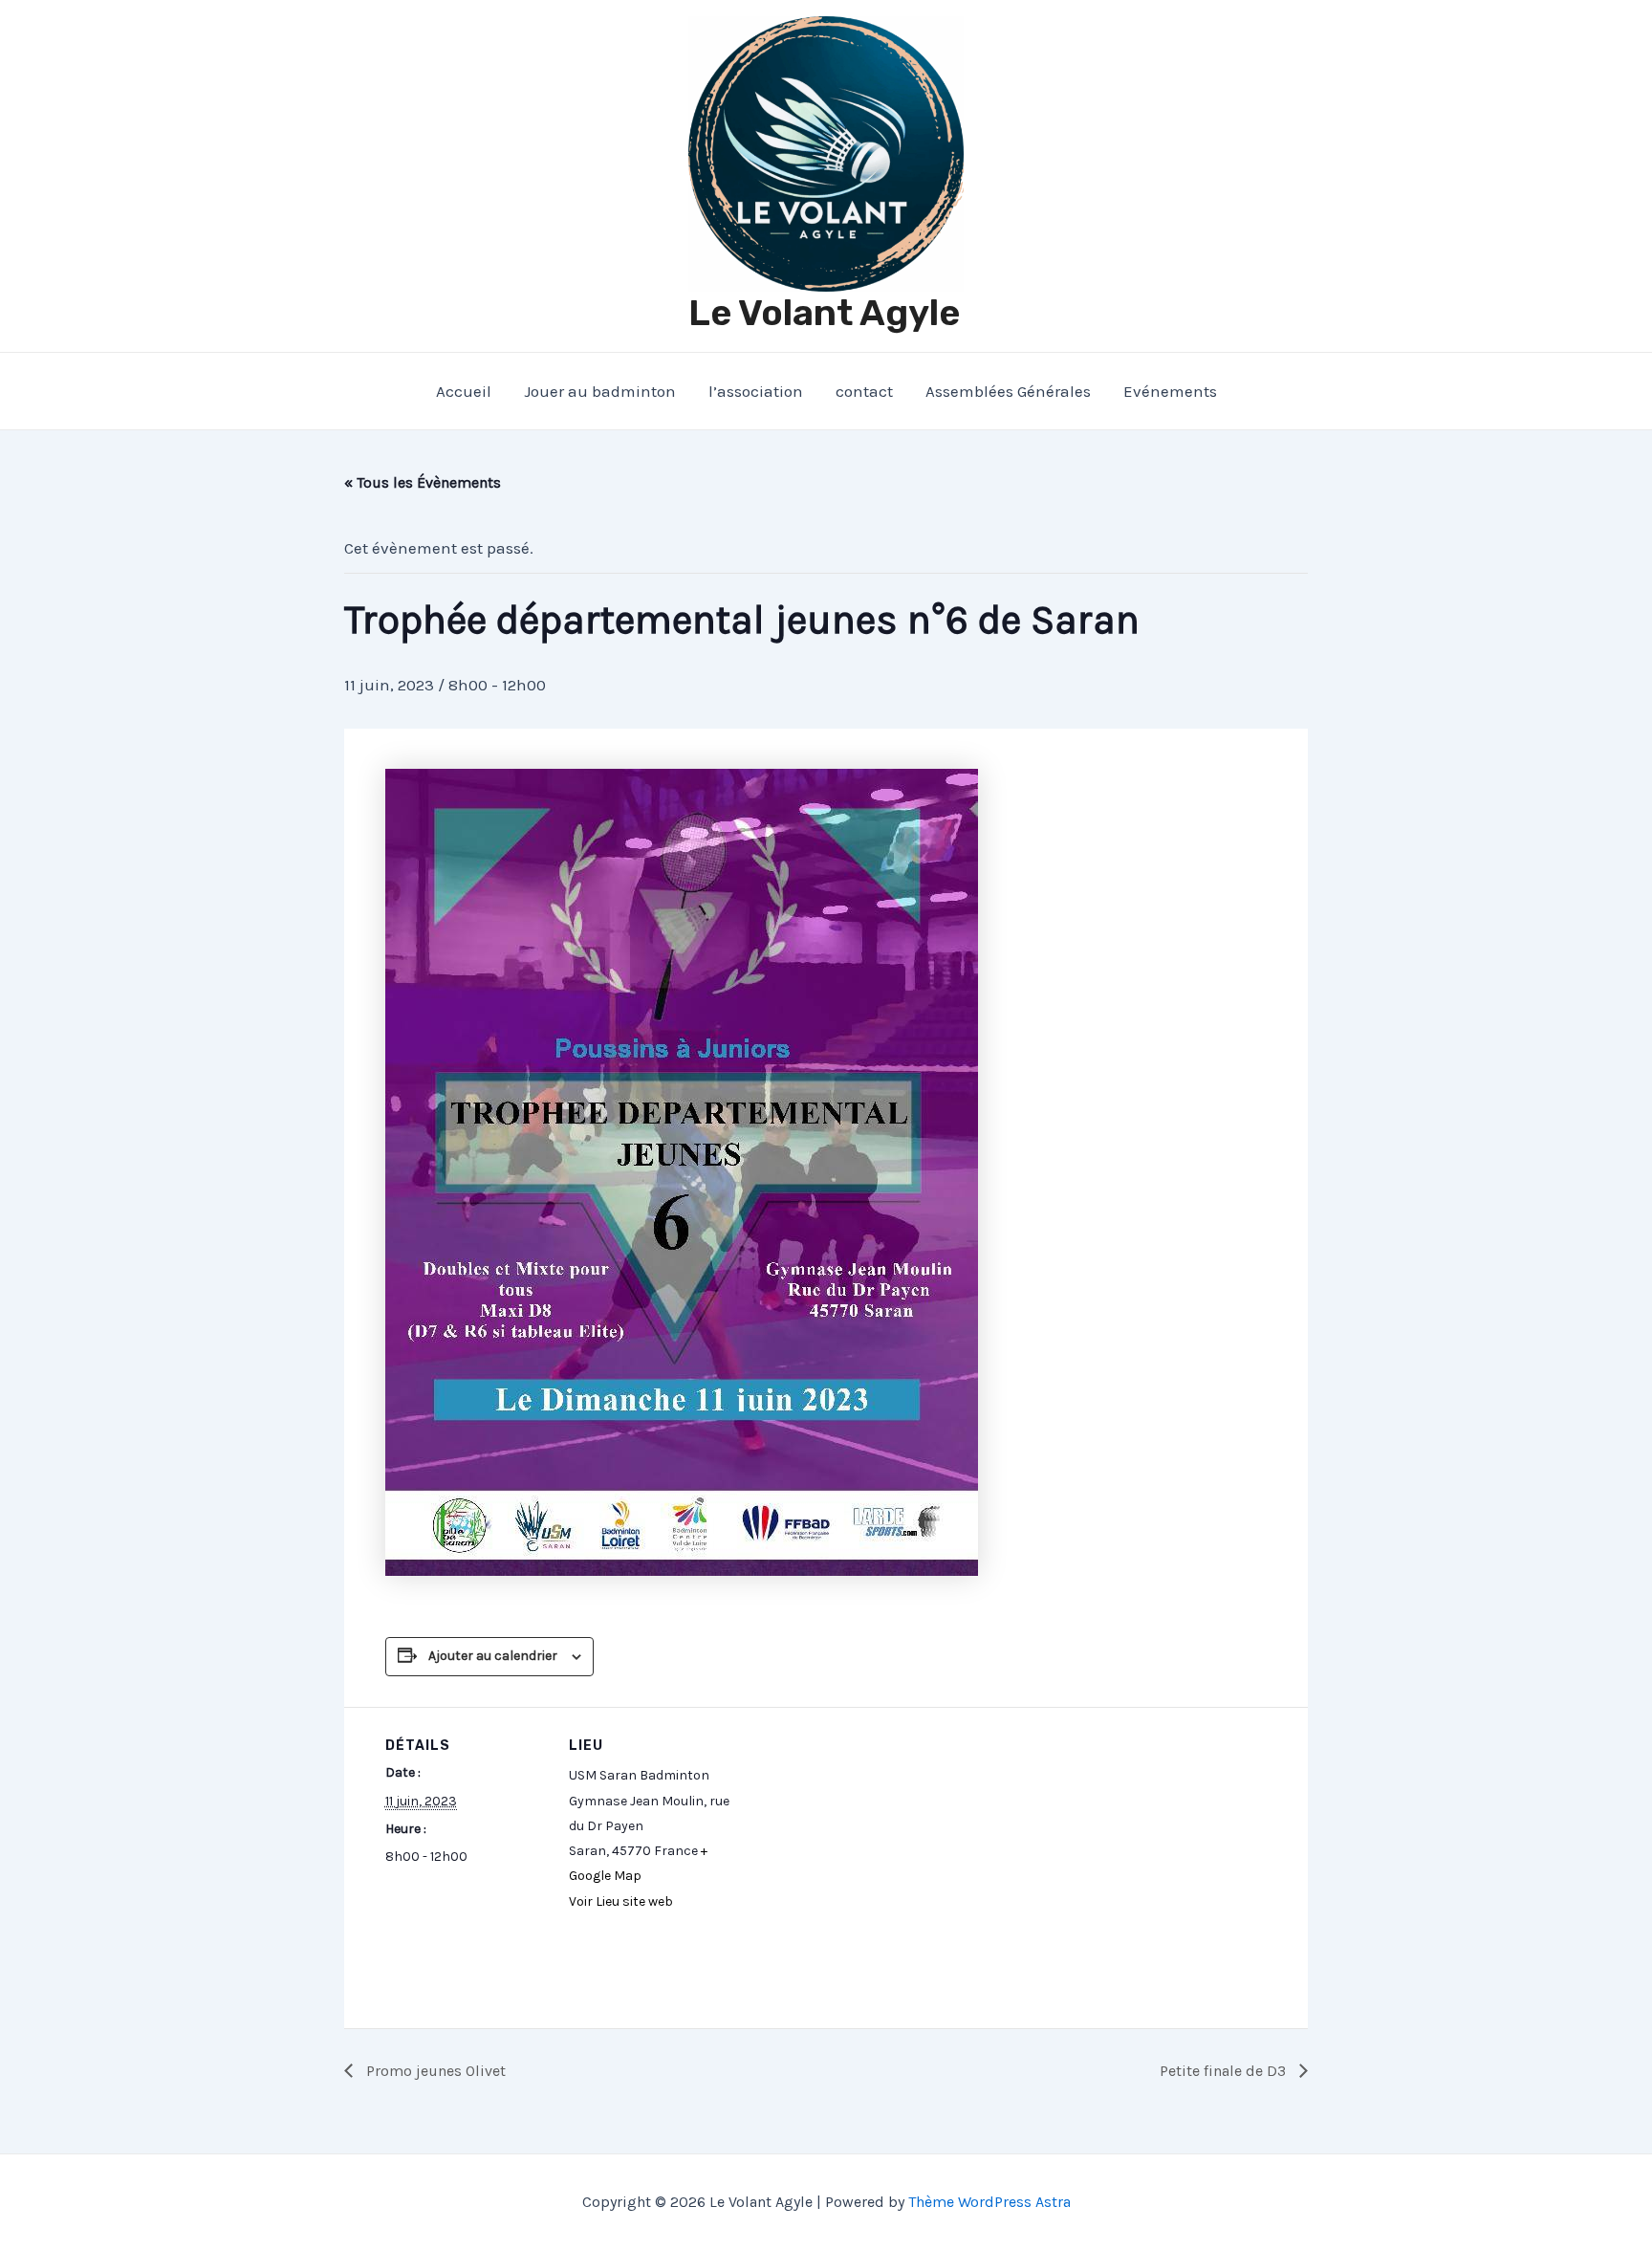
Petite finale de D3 (1225, 2071)
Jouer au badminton (600, 391)
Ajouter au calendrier (493, 1656)
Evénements (1170, 391)
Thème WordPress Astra (989, 2202)
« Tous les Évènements (423, 482)
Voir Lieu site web (621, 1901)
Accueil (464, 391)
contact (864, 391)
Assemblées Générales (1008, 391)
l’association (756, 391)
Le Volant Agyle (824, 313)
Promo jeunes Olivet (434, 2071)
